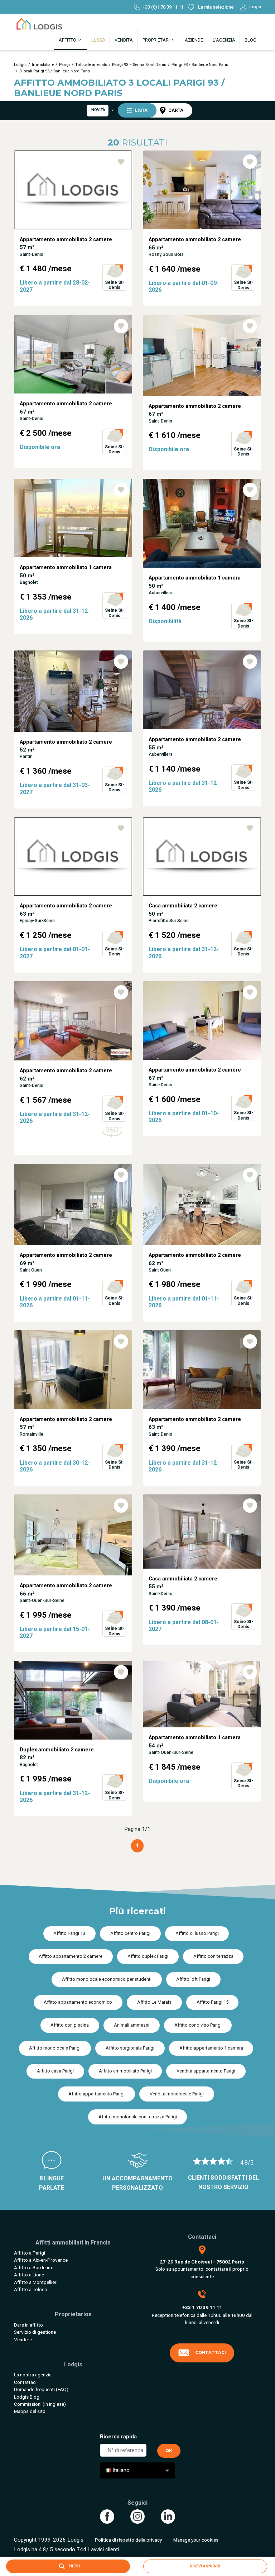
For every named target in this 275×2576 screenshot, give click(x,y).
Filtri (74, 2566)
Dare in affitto (28, 2325)
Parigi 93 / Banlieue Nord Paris (200, 65)
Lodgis (20, 65)
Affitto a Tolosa (30, 2289)
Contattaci (25, 2382)
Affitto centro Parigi (130, 1933)
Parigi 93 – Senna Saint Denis (139, 65)
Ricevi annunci (205, 2566)
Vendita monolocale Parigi (177, 2094)
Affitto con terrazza (213, 1956)
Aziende (194, 40)
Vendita (124, 40)
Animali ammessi (132, 2025)
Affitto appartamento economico (78, 2002)
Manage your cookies (196, 2540)
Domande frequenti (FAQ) (41, 2389)
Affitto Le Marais (154, 2002)
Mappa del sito (30, 2411)
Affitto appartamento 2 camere (71, 1956)
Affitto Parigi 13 (69, 1933)
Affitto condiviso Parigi (198, 2025)
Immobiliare (43, 65)
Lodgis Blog (27, 2397)
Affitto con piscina (70, 2025)
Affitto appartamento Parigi (97, 2094)
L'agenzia (224, 40)
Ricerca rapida (118, 2437)
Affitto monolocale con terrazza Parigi (138, 2117)
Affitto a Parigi (30, 2253)
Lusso (98, 40)
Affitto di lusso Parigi (197, 1933)
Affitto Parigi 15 (213, 2002)
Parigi (64, 65)
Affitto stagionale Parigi (130, 2048)
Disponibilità (165, 621)
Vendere (23, 2339)
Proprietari (157, 40)
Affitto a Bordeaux (33, 2267)
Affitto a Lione (29, 2275)
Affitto (68, 40)
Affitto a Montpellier (35, 2282)
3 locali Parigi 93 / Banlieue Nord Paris (55, 71)
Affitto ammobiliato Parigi (125, 2071)
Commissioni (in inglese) (40, 2404)
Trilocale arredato (91, 65)
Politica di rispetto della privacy (128, 2540)
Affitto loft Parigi (193, 1979)
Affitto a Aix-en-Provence (41, 2260)
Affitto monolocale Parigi (55, 2048)
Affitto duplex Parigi (148, 1956)
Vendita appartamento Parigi (206, 2071)
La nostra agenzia (33, 2375)
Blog (250, 40)
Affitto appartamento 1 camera (211, 2048)
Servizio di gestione (35, 2332)
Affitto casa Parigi (55, 2071)
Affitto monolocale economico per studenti (107, 1979)
